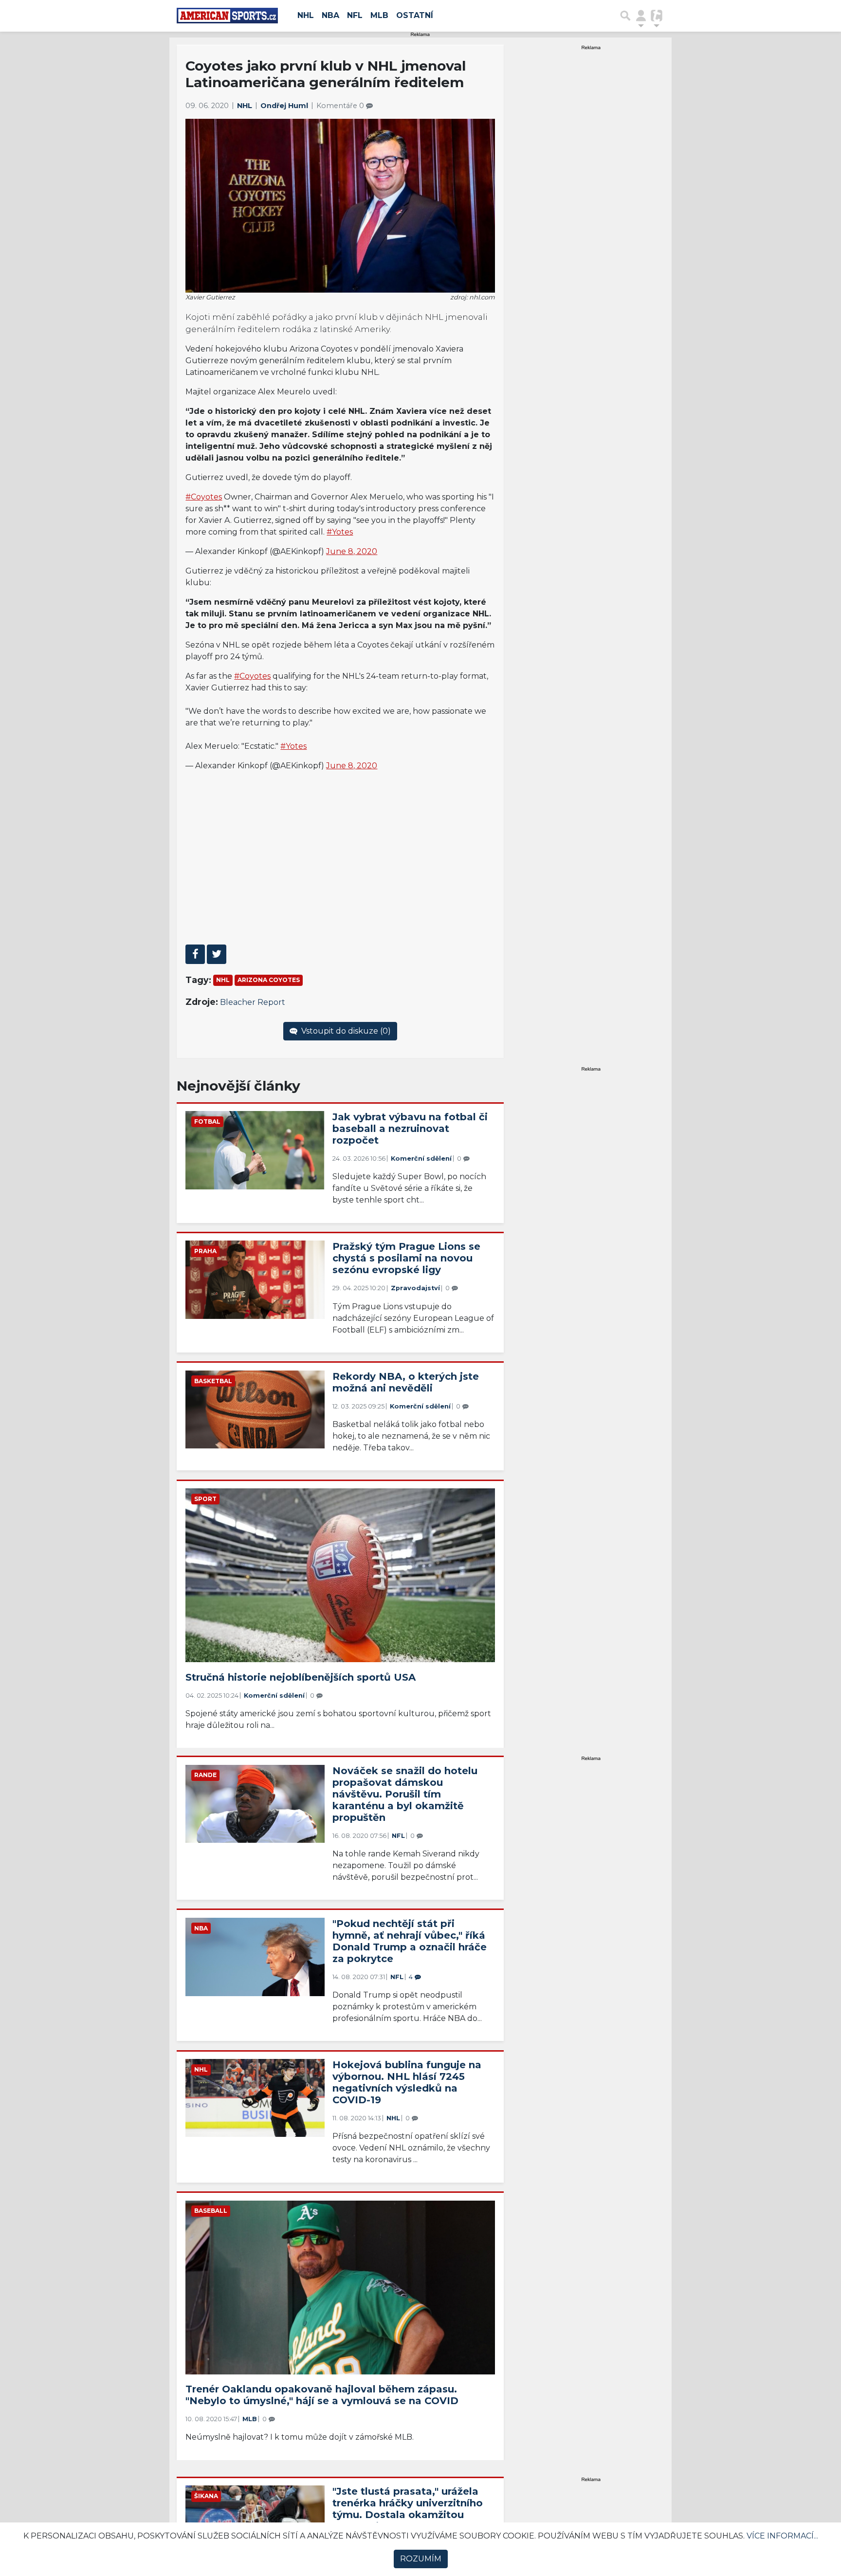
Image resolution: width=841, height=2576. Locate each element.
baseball (211, 2211)
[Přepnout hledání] (625, 16)
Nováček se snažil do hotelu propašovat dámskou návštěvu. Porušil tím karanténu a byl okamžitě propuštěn (405, 1794)
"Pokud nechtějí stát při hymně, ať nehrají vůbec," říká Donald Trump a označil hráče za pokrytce (410, 1941)
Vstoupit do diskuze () (345, 1031)
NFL (355, 15)
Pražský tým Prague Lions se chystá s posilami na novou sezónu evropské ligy (406, 1258)
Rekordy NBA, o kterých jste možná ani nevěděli (406, 1382)
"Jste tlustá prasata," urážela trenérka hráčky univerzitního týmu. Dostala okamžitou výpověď (408, 2509)
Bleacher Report (253, 1002)
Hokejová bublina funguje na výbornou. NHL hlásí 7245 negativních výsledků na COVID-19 (407, 2082)
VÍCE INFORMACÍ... (782, 2536)
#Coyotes (204, 497)
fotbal (207, 1121)
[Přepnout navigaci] (641, 16)
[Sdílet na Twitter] (217, 954)
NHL (306, 15)
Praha (205, 1251)
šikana (206, 2496)
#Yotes (340, 532)
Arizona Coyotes (269, 980)
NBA (330, 15)
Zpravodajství (415, 1288)
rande (205, 1775)
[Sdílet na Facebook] (195, 954)
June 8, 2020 (352, 551)
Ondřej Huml (285, 106)
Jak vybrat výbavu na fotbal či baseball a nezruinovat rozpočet (410, 1129)
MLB (379, 15)
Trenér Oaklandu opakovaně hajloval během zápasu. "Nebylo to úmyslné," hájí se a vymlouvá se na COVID (322, 2395)
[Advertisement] (340, 867)
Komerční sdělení (421, 1158)
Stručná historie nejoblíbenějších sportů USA (301, 1677)
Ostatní (415, 15)
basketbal (213, 1381)
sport (205, 1499)
